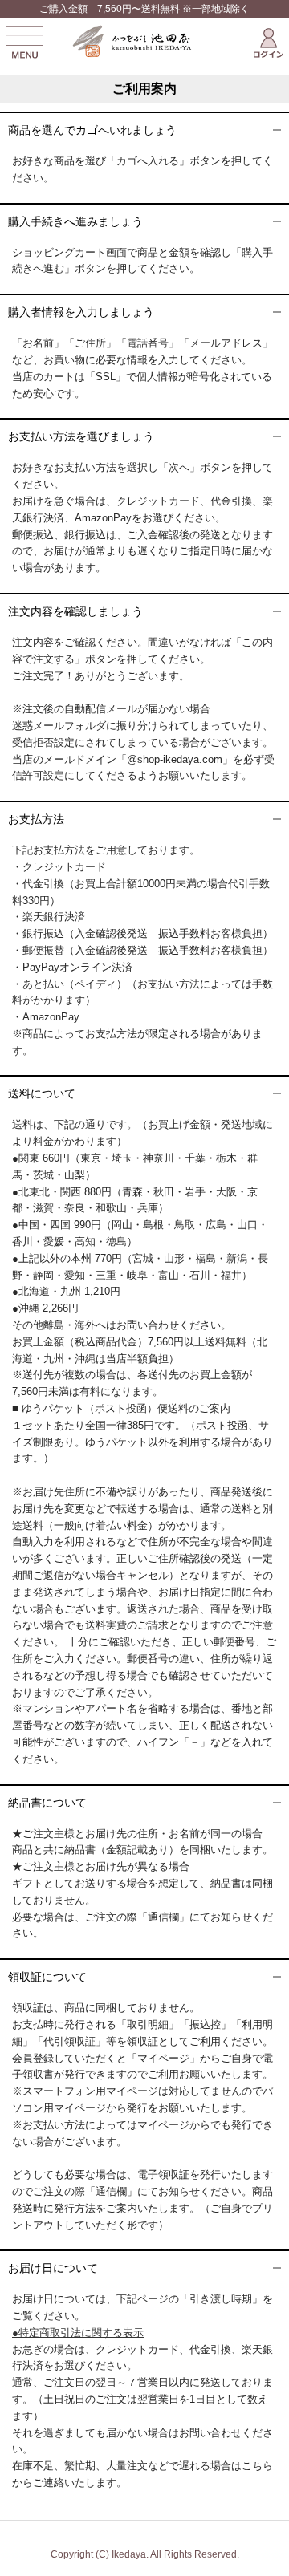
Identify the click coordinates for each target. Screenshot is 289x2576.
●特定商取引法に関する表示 (78, 2333)
